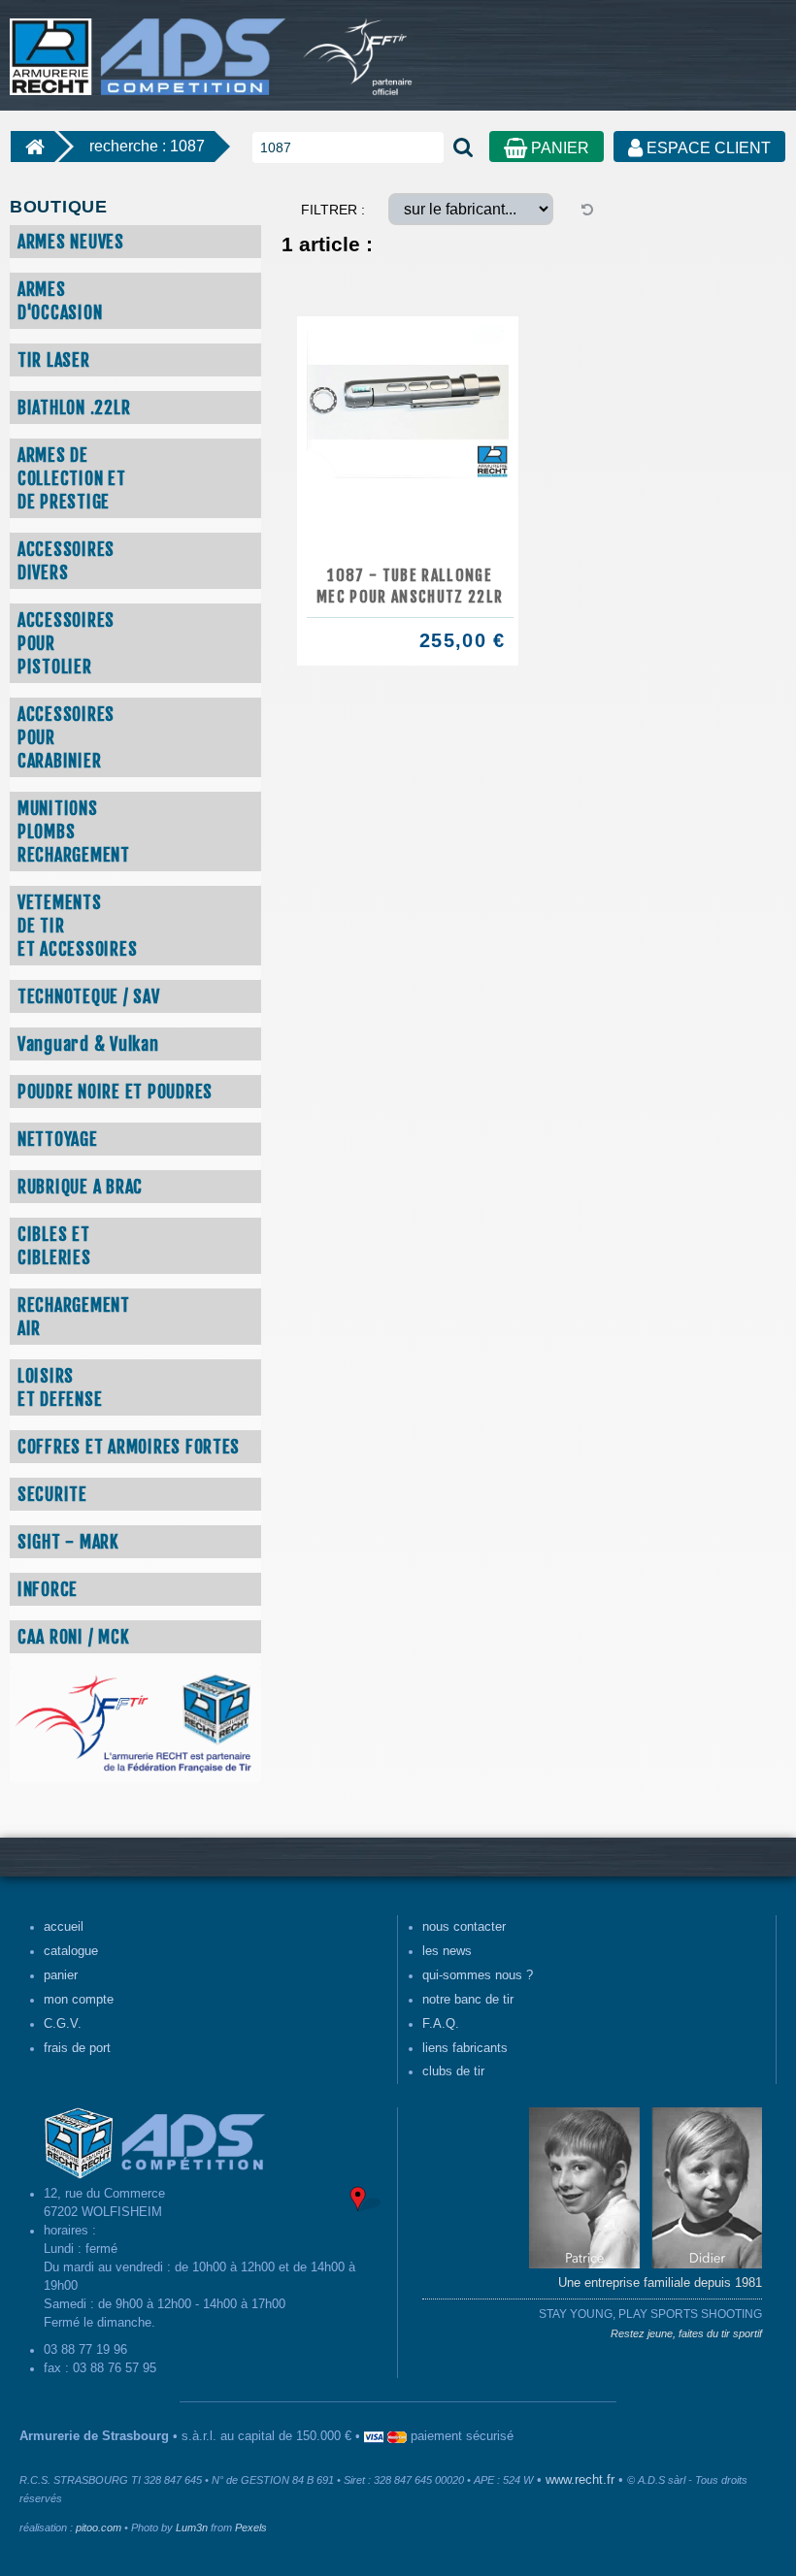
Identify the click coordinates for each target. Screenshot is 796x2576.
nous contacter (464, 1927)
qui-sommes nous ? (478, 1975)
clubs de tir (453, 2071)
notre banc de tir (468, 2000)
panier (61, 1975)
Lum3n (192, 2527)
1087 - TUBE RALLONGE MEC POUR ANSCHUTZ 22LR (410, 586)
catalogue (71, 1951)
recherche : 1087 (147, 146)
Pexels (251, 2527)
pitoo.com (99, 2527)
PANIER (558, 148)
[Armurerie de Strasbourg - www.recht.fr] (144, 47)
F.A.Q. (441, 2024)
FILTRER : (333, 210)
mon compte (79, 2000)
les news (447, 1951)
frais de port (77, 2048)
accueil (64, 1927)
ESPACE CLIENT (707, 148)
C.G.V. (63, 2024)
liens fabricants (465, 2048)
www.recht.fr (580, 2480)
